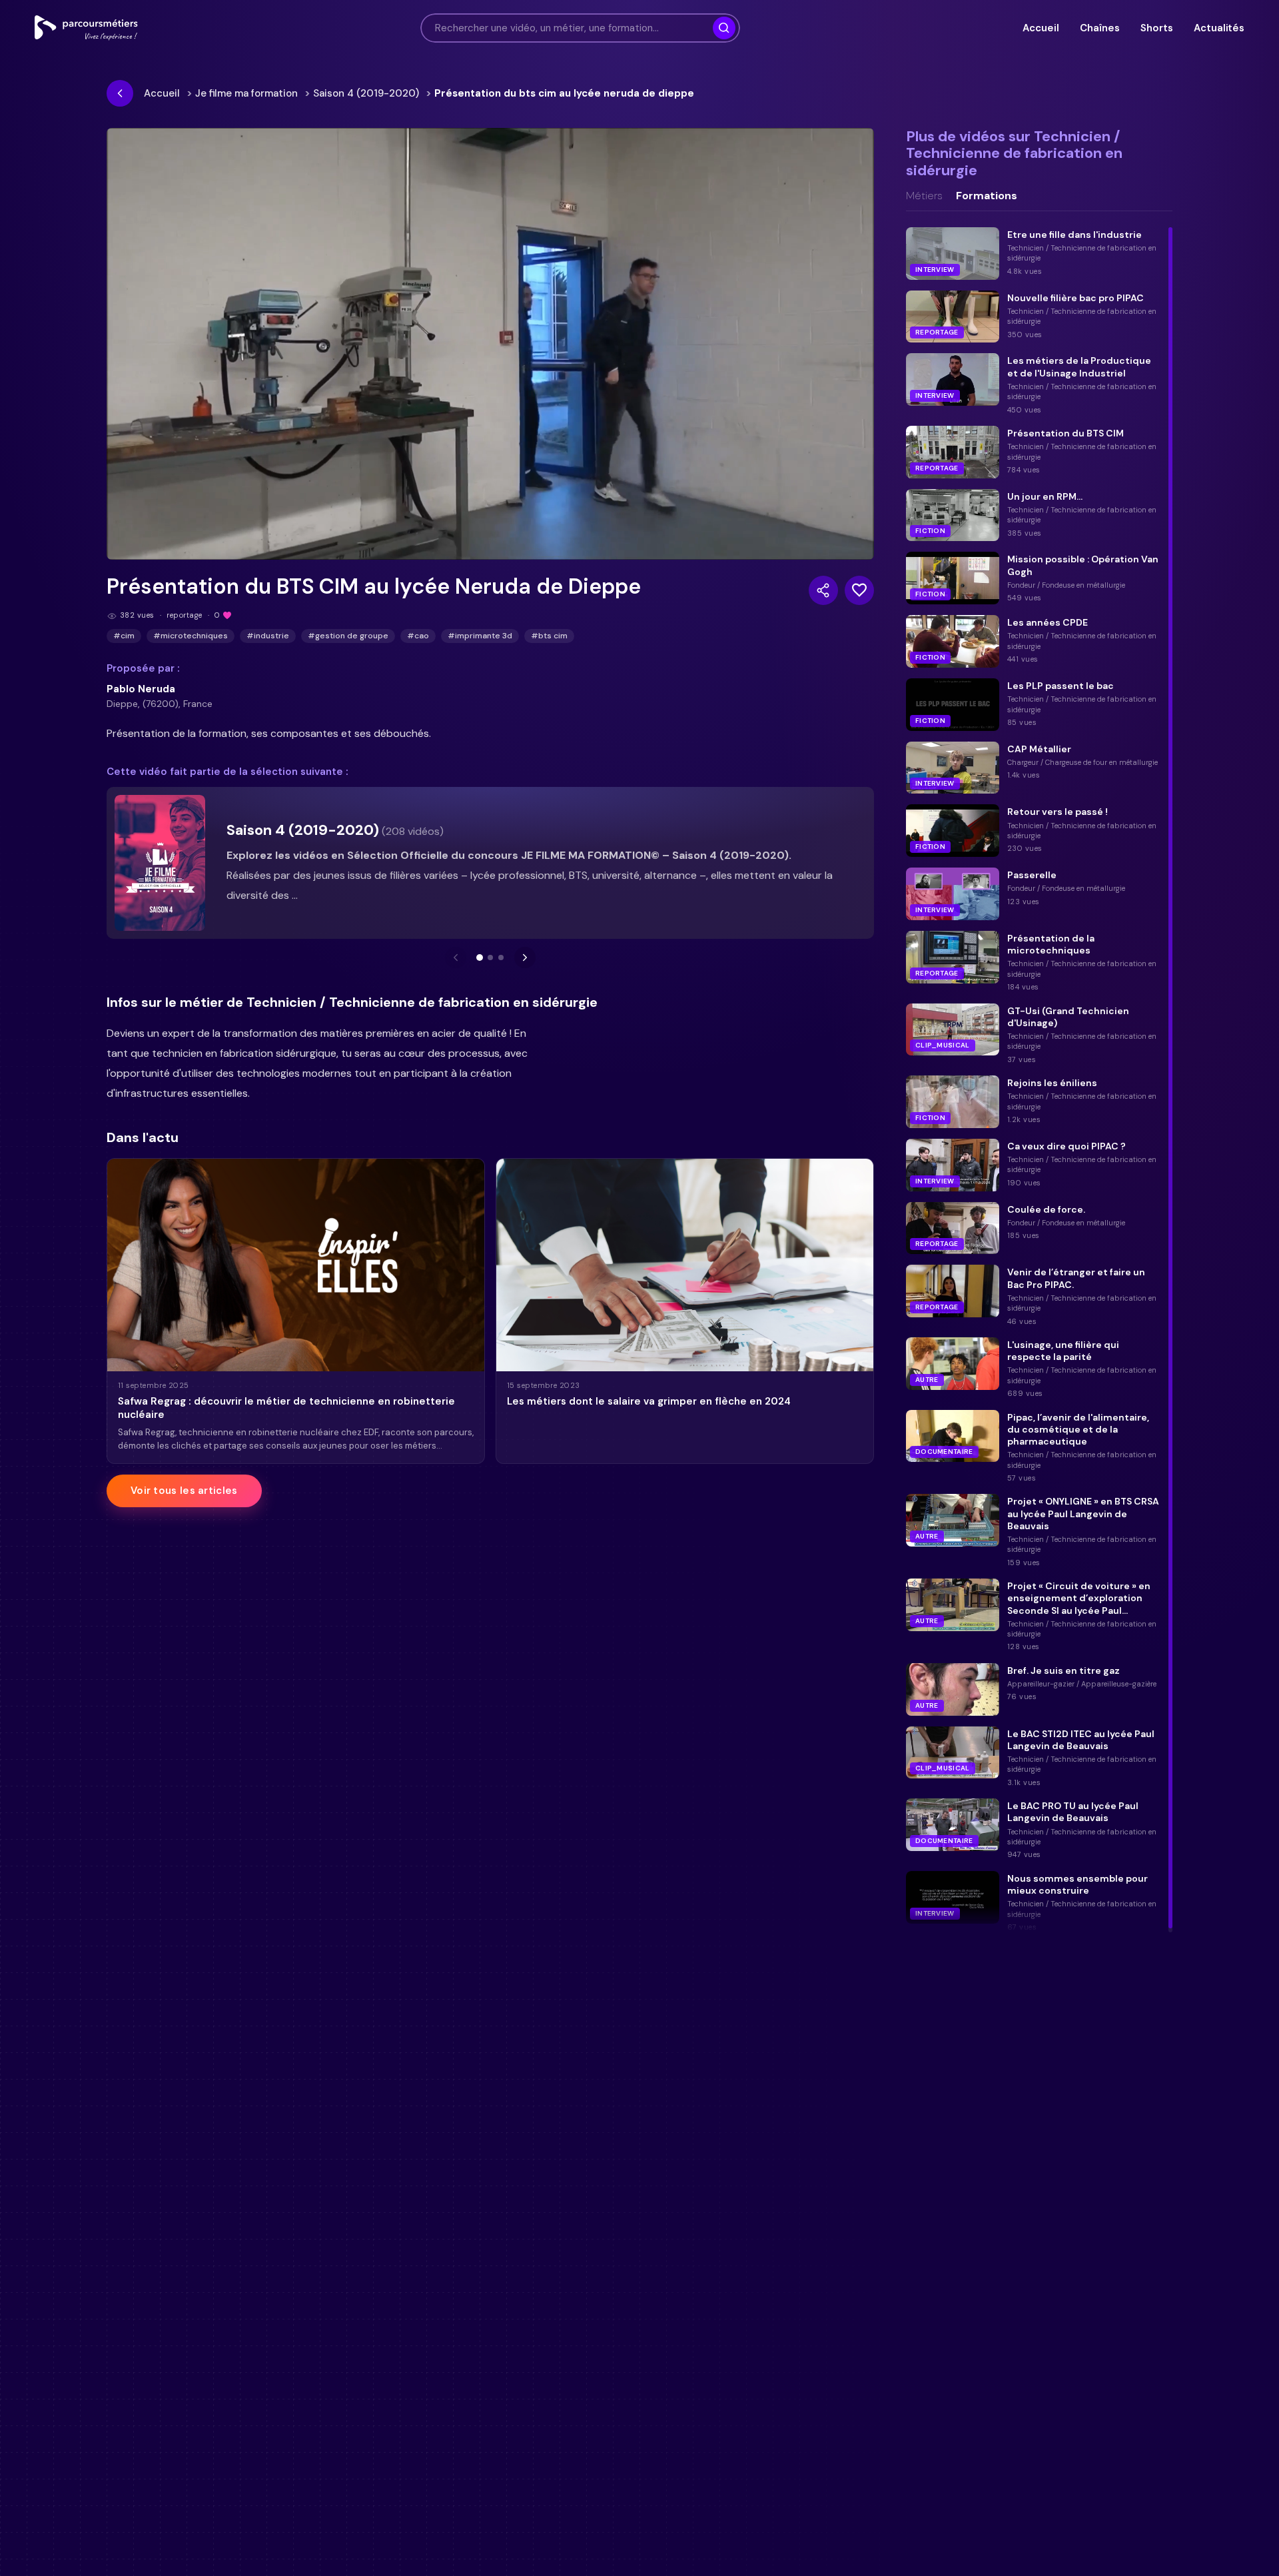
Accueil (1041, 28)
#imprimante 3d (480, 636)
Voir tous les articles (184, 1491)
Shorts (1156, 28)
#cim (124, 636)
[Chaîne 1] (480, 958)
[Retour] (120, 93)
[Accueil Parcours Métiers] (86, 28)
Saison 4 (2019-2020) (366, 93)
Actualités (1219, 28)
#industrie (268, 636)
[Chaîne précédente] (456, 958)
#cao (418, 636)
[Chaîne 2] (490, 958)
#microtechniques (191, 636)
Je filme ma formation (246, 93)
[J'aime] (859, 590)
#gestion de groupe (348, 636)
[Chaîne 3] (501, 958)
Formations (987, 196)
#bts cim (549, 636)
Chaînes (1099, 28)
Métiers (924, 196)
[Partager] (823, 590)
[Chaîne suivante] (525, 958)
